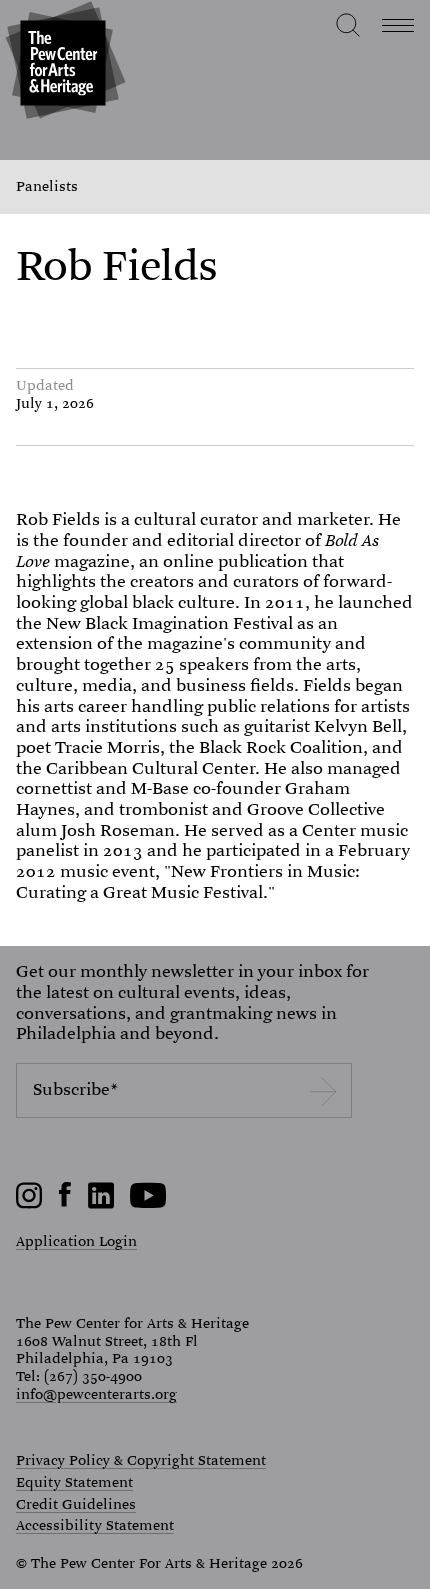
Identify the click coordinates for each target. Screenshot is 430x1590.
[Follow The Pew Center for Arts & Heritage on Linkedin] (101, 1204)
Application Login (76, 1241)
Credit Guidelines (76, 1505)
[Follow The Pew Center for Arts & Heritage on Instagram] (29, 1204)
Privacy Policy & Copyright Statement (141, 1461)
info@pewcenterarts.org (96, 1394)
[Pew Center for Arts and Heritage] (62, 62)
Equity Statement (74, 1483)
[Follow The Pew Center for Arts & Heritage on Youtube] (148, 1204)
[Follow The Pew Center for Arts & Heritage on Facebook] (65, 1202)
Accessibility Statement (95, 1526)
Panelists (47, 187)
